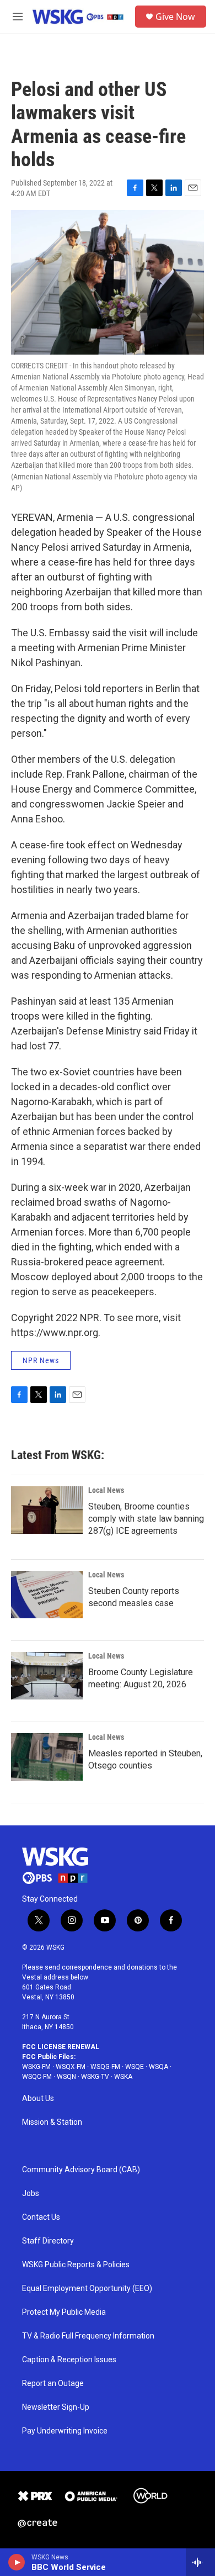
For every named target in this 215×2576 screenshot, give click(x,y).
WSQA (158, 2067)
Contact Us (41, 2217)
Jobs (31, 2194)
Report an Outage (53, 2384)
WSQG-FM (105, 2067)
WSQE (135, 2067)
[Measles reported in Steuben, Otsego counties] (47, 1757)
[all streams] (200, 2562)
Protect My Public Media (64, 2312)
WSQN (66, 2077)
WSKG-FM (36, 2067)
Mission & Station (52, 2122)
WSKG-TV (95, 2077)
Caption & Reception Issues (69, 2360)
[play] (17, 2562)
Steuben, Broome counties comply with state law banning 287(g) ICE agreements (146, 1519)
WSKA (123, 2077)
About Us (38, 2099)
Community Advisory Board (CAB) (81, 2170)
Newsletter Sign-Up (56, 2407)
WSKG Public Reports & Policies (76, 2265)
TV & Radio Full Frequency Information (88, 2336)
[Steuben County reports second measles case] (47, 1595)
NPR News (41, 1360)
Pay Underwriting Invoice (65, 2431)
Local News (106, 1490)
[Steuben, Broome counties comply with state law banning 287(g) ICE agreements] (47, 1510)
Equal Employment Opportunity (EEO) (87, 2289)
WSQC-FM (37, 2077)
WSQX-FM (71, 2067)
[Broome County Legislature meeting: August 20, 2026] (47, 1676)
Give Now (175, 17)
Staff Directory (48, 2241)
